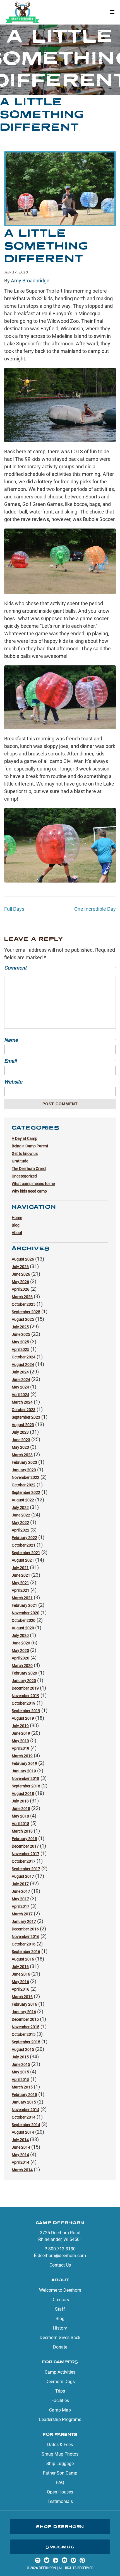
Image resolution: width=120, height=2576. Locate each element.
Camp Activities (60, 2372)
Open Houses (60, 2492)
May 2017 (20, 1899)
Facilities (60, 2401)
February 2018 (24, 1839)
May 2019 (20, 1741)
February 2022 (24, 1538)
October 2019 (24, 1703)
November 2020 (26, 1613)
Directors (60, 2300)
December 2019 (25, 1688)
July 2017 (20, 1884)
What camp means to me (33, 1184)
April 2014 (21, 2162)
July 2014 (20, 2140)
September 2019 (26, 1711)
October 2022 (24, 1485)
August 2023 (23, 1425)
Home (17, 1218)
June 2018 (21, 1809)
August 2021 (23, 1560)
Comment (60, 968)
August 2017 (23, 1876)
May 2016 (20, 1982)
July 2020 (20, 1635)
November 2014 (26, 2110)
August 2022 (23, 1500)
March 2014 (22, 2170)
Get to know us (25, 1153)
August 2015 (23, 2049)
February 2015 (24, 2095)
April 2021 (21, 1590)
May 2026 (20, 1282)
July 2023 (20, 1432)
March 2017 (22, 1914)
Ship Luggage (60, 2464)
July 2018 (20, 1801)
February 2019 (24, 1763)
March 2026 (22, 1297)
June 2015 (21, 2064)
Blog (16, 1225)
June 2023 (21, 1440)
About (17, 1233)
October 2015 (24, 2034)
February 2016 (24, 2004)
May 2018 (20, 1816)
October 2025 (24, 1304)
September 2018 (26, 1786)
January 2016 (24, 2012)
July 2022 (20, 1508)
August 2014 (23, 2132)
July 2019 (20, 1726)
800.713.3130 (62, 2249)
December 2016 (25, 1929)
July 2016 (20, 1967)
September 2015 (26, 2042)
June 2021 (21, 1575)
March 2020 (22, 1666)
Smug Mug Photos (60, 2454)
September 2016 (26, 1952)
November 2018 (26, 1778)
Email (60, 1061)
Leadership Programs (60, 2419)
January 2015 (24, 2102)
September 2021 (26, 1553)
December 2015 (25, 2019)
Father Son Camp (60, 2473)
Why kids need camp (29, 1191)
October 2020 (24, 1620)
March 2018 (22, 1831)
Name (60, 1040)
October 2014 (24, 2117)
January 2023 (24, 1470)
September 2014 (26, 2125)
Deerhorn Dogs (60, 2382)
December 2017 (25, 1846)
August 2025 (23, 1319)
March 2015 (22, 2087)
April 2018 (21, 1824)
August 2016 (23, 1959)
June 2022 (21, 1515)
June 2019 (21, 1733)
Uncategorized (24, 1176)
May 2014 (20, 2155)
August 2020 (23, 1628)
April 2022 (21, 1530)
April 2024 (21, 1395)
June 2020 (21, 1643)
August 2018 (23, 1794)
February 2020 (24, 1673)
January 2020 (24, 1681)
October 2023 (24, 1410)
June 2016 (21, 1974)
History (60, 2328)
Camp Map (60, 2410)
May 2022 (20, 1523)
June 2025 (21, 1334)
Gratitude (20, 1161)
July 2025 (20, 1327)
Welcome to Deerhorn (60, 2290)
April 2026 (21, 1289)
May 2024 (20, 1387)
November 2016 (26, 1937)
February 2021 (24, 1605)
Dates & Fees (60, 2445)
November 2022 (26, 1477)
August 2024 (23, 1365)
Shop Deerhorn (60, 2527)
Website (13, 1082)
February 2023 (24, 1462)
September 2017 (26, 1869)
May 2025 (20, 1342)
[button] (112, 12)
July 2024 (20, 1372)
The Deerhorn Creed (29, 1169)
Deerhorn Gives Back (60, 2338)
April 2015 (21, 2080)
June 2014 (21, 2147)
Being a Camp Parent (30, 1146)
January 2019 (24, 1771)
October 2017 (24, 1861)
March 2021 (22, 1598)
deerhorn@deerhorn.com (62, 2256)
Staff (60, 2309)
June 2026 (21, 1274)
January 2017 (24, 1921)
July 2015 (20, 2057)
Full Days (14, 909)
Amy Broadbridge (30, 281)
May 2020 (20, 1651)
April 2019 (21, 1748)
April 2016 (21, 1989)
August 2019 (23, 1718)
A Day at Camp (25, 1138)
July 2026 (20, 1267)
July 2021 (20, 1568)
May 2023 (20, 1447)
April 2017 (21, 1906)
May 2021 (20, 1583)
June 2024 (21, 1380)
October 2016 (24, 1944)
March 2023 (22, 1455)
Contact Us (60, 2265)
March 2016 (22, 1997)
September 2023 (26, 1417)
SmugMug (60, 2547)
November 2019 (26, 1696)
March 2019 (22, 1756)
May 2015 (20, 2072)
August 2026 (23, 1259)
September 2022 (26, 1492)
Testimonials (60, 2501)
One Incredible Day (95, 909)
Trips (60, 2391)
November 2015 (26, 2027)
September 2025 (26, 1312)
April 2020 (21, 1658)
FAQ (60, 2482)
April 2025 (21, 1349)
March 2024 (22, 1402)
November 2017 (26, 1854)
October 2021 (24, 1545)
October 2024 (24, 1357)
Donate (60, 2347)
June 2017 (21, 1891)
